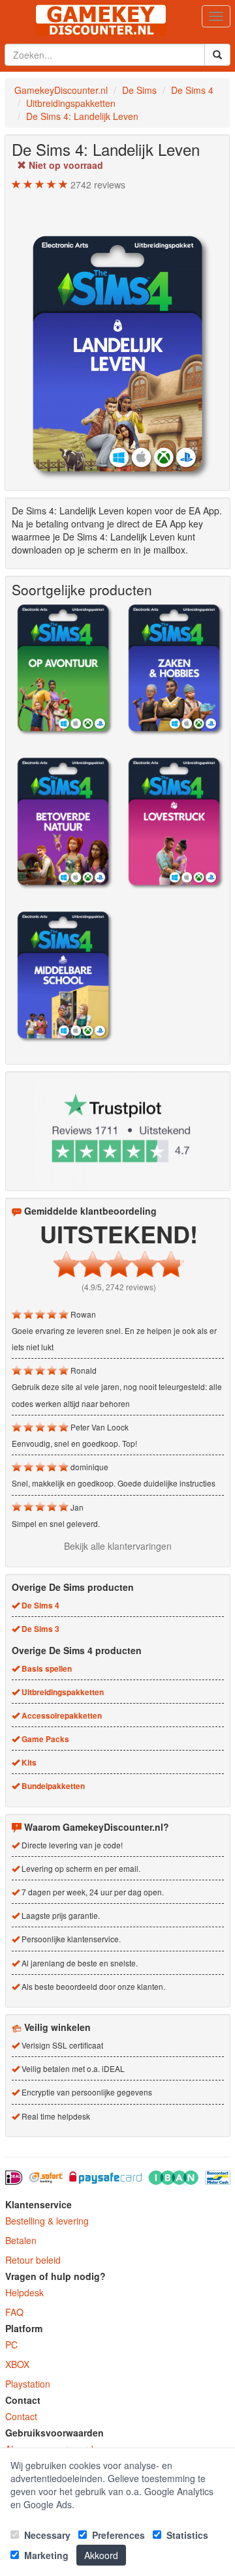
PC (11, 2345)
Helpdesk (24, 2292)
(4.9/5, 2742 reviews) (119, 1287)
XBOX (17, 2364)
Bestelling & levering (47, 2221)
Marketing (45, 2555)
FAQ (14, 2312)
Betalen (21, 2240)
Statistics (186, 2535)
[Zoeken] (217, 55)
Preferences (117, 2535)
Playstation (28, 2384)
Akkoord (101, 2555)
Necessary (46, 2535)
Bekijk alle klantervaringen (118, 1546)
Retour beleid (33, 2260)
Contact (21, 2416)
